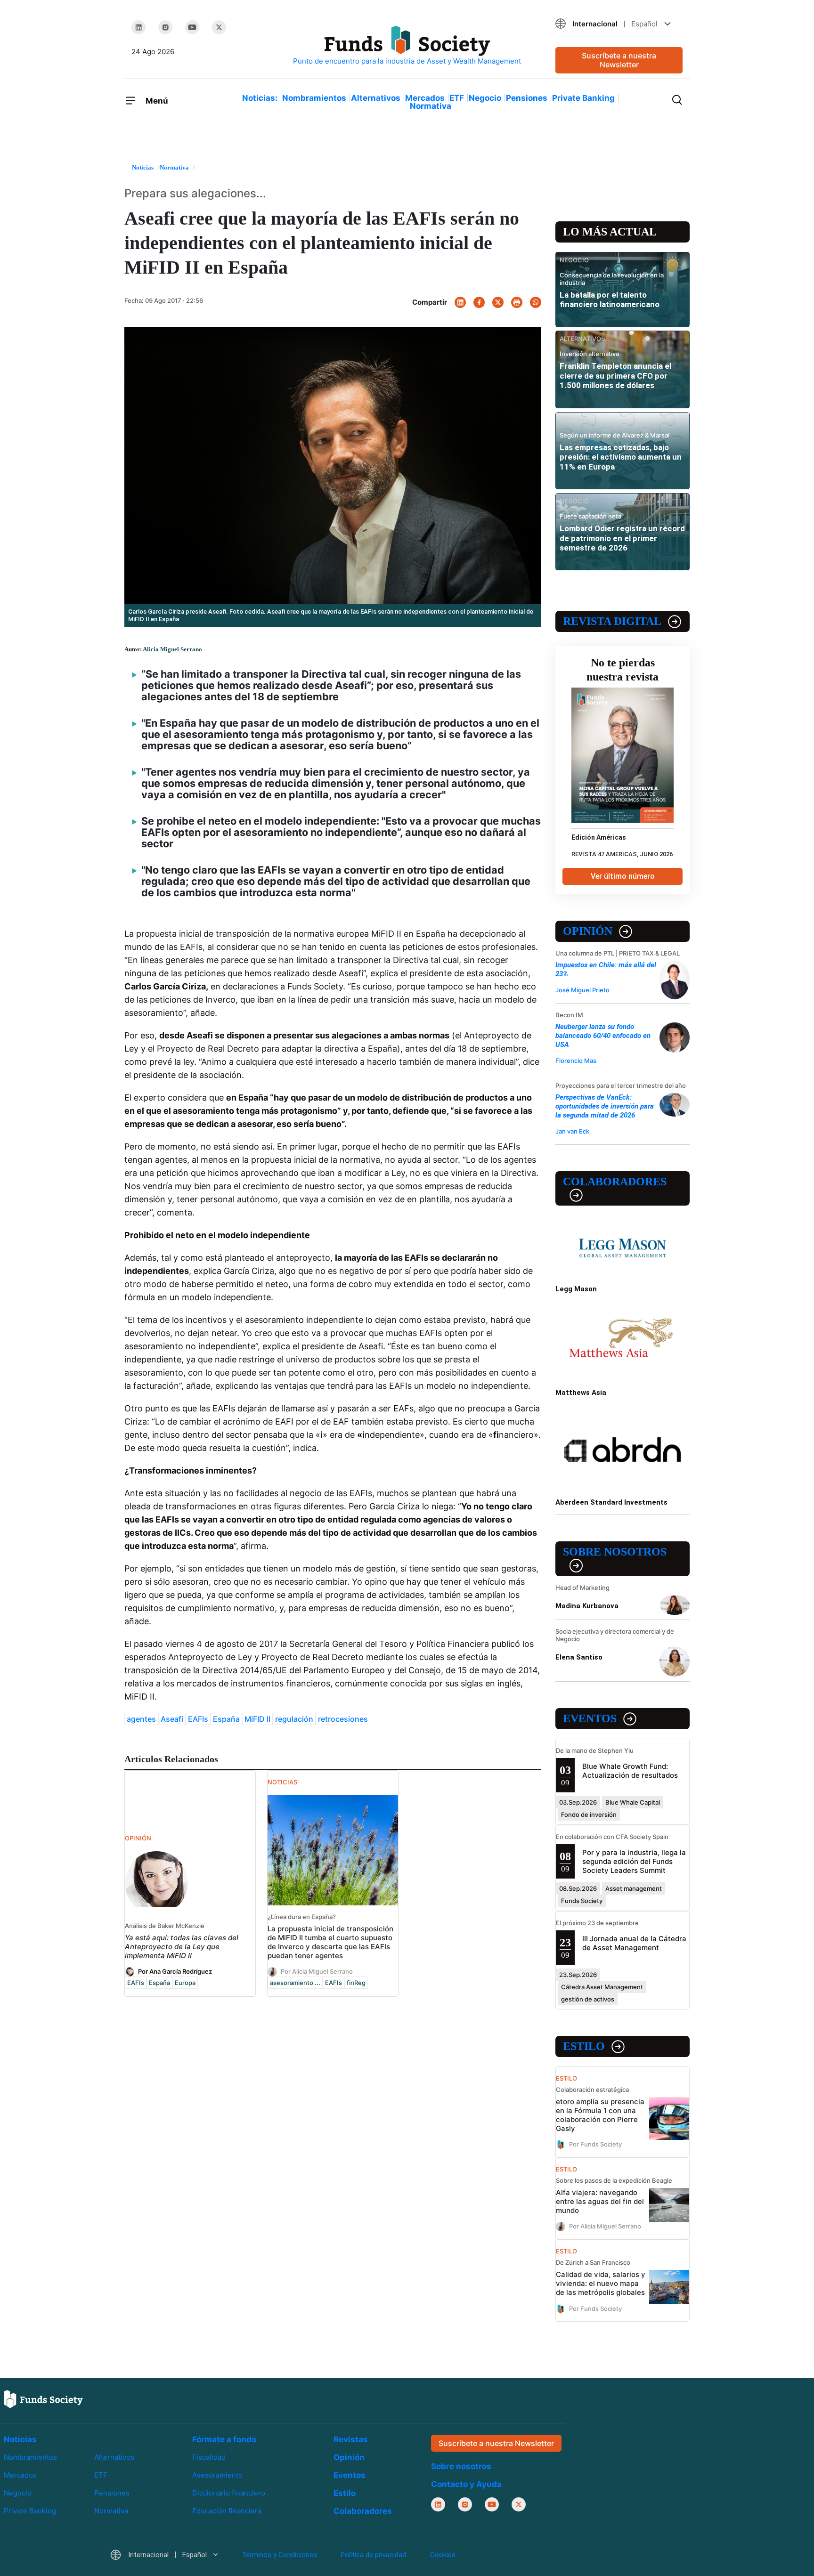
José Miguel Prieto (582, 990)
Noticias (20, 2439)
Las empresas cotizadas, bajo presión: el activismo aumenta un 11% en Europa (621, 457)
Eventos (590, 1718)
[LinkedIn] (138, 27)
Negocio (485, 98)
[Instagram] (165, 27)
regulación (294, 1719)
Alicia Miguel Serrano (172, 649)
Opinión (588, 931)
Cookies (443, 2555)
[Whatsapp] (536, 302)
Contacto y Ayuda (466, 2484)
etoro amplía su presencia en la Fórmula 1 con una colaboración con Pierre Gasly (600, 2115)
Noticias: (260, 98)
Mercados (425, 98)
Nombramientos (314, 98)
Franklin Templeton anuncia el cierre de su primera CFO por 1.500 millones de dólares (615, 376)
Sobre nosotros (615, 1552)
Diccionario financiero (229, 2493)
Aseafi (172, 1719)
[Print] (517, 302)
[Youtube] (192, 27)
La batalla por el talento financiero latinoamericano (610, 300)
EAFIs (198, 1719)
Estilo (584, 2046)
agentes (141, 1719)
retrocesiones (343, 1719)
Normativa (431, 106)
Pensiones (527, 98)
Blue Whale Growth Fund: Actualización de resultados (630, 1771)
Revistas (351, 2439)
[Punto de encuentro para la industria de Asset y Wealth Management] (407, 46)
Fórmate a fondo (224, 2439)
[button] (619, 24)
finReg (356, 1983)
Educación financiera (227, 2511)
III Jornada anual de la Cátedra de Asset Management (634, 1943)
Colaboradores (615, 1182)
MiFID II (257, 1719)
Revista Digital (612, 621)
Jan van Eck (572, 1131)
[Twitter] (219, 27)
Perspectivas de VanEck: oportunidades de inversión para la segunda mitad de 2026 (605, 1106)
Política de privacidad (373, 2555)
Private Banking (583, 98)
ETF (457, 98)
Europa (185, 1983)
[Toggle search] (677, 99)
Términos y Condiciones (279, 2555)
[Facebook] (479, 302)
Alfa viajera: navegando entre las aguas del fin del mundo (600, 2201)
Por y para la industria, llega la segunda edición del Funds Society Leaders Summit (634, 1861)
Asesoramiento (217, 2475)
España (226, 1719)
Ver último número (623, 876)
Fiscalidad (209, 2457)
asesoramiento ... (295, 1983)
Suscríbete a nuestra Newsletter (619, 60)
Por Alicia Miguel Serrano (317, 1971)
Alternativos (376, 98)
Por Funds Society (595, 2144)
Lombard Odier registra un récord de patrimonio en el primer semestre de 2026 (622, 538)
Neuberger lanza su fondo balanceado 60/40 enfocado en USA (603, 1036)
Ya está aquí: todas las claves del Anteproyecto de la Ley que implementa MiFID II (182, 1947)
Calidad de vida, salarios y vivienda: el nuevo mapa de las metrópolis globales (601, 2283)
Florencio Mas (576, 1061)
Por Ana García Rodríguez (175, 1971)
